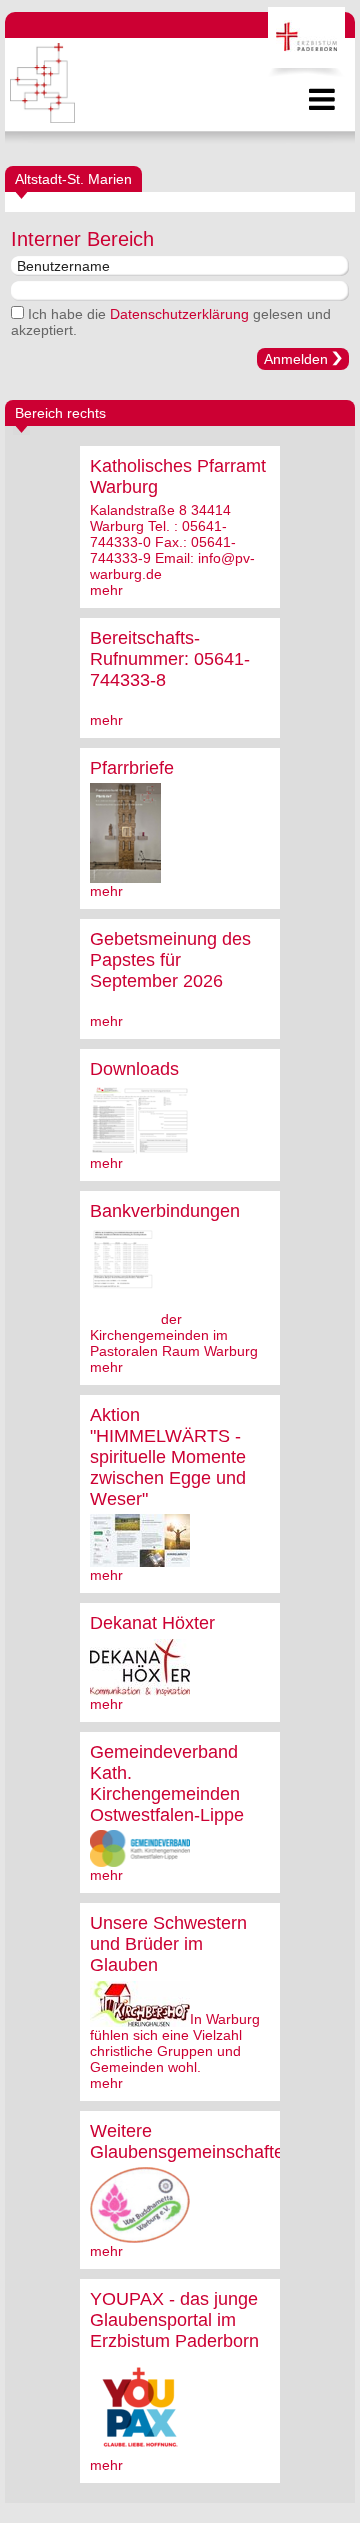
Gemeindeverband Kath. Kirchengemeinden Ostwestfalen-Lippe (167, 1783)
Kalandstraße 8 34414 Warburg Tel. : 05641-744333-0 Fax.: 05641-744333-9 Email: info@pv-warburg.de (172, 542)
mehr (106, 590)
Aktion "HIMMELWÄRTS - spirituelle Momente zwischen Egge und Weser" (168, 1457)
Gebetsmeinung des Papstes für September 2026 (170, 960)
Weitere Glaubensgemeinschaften (192, 2141)
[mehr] (125, 875)
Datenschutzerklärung (179, 314)
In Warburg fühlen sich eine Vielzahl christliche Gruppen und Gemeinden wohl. (175, 2043)
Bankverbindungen (165, 1211)
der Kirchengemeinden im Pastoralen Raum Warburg (174, 1335)
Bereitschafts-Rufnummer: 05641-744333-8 (170, 659)
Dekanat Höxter (152, 1623)
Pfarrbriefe (132, 768)
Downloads (134, 1069)
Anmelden (296, 359)
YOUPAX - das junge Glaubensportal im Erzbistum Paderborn (174, 2320)
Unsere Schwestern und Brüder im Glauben (168, 1944)
